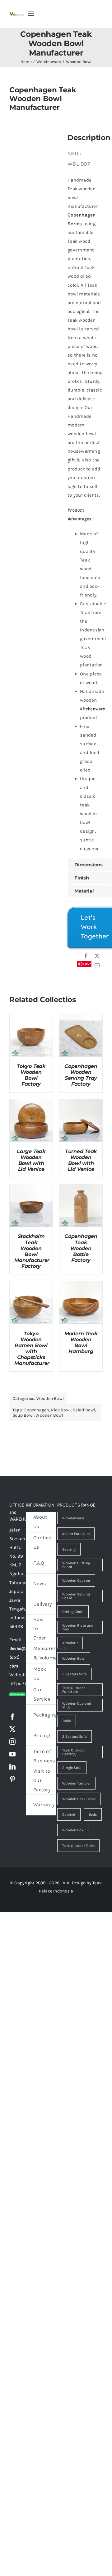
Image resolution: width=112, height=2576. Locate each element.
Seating (69, 1549)
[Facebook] (86, 956)
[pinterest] (12, 1779)
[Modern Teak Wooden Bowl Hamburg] (81, 1285)
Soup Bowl (23, 1415)
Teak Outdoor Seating (74, 1752)
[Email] (97, 966)
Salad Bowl (84, 1410)
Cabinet (69, 1814)
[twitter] (12, 1729)
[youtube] (12, 1754)
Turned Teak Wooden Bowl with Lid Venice (81, 1160)
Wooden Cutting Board (76, 1565)
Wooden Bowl (50, 1398)
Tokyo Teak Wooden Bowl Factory (31, 1075)
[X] (97, 956)
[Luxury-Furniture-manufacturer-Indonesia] (16, 14)
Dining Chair (73, 1612)
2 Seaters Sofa (75, 1736)
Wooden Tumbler (76, 1783)
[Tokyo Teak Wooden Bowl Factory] (31, 1018)
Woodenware (73, 1518)
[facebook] (12, 1717)
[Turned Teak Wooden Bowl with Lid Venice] (81, 1103)
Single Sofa (72, 1768)
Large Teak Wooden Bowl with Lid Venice (31, 1160)
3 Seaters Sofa (75, 1674)
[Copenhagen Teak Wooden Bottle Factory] (81, 1188)
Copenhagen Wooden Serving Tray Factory (81, 1075)
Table (67, 1721)
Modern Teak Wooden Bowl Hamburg (81, 1342)
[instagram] (12, 1742)
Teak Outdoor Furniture (74, 1690)
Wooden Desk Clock (79, 1799)
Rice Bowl (61, 1410)
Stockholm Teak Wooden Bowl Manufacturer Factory (32, 1251)
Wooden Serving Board (76, 1596)
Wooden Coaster (76, 1580)
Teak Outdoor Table (78, 1846)
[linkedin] (12, 1767)
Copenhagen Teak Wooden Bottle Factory (81, 1248)
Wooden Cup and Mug (77, 1705)
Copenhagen (36, 1410)
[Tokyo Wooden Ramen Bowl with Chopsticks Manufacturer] (31, 1285)
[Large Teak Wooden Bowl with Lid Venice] (31, 1103)
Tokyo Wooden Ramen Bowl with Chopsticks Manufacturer (32, 1348)
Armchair (70, 1643)
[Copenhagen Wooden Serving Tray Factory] (81, 1018)
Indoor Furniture (76, 1534)
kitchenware (92, 709)
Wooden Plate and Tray (78, 1627)
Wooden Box (73, 1830)
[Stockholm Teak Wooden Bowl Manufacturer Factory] (31, 1188)
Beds (93, 1814)
